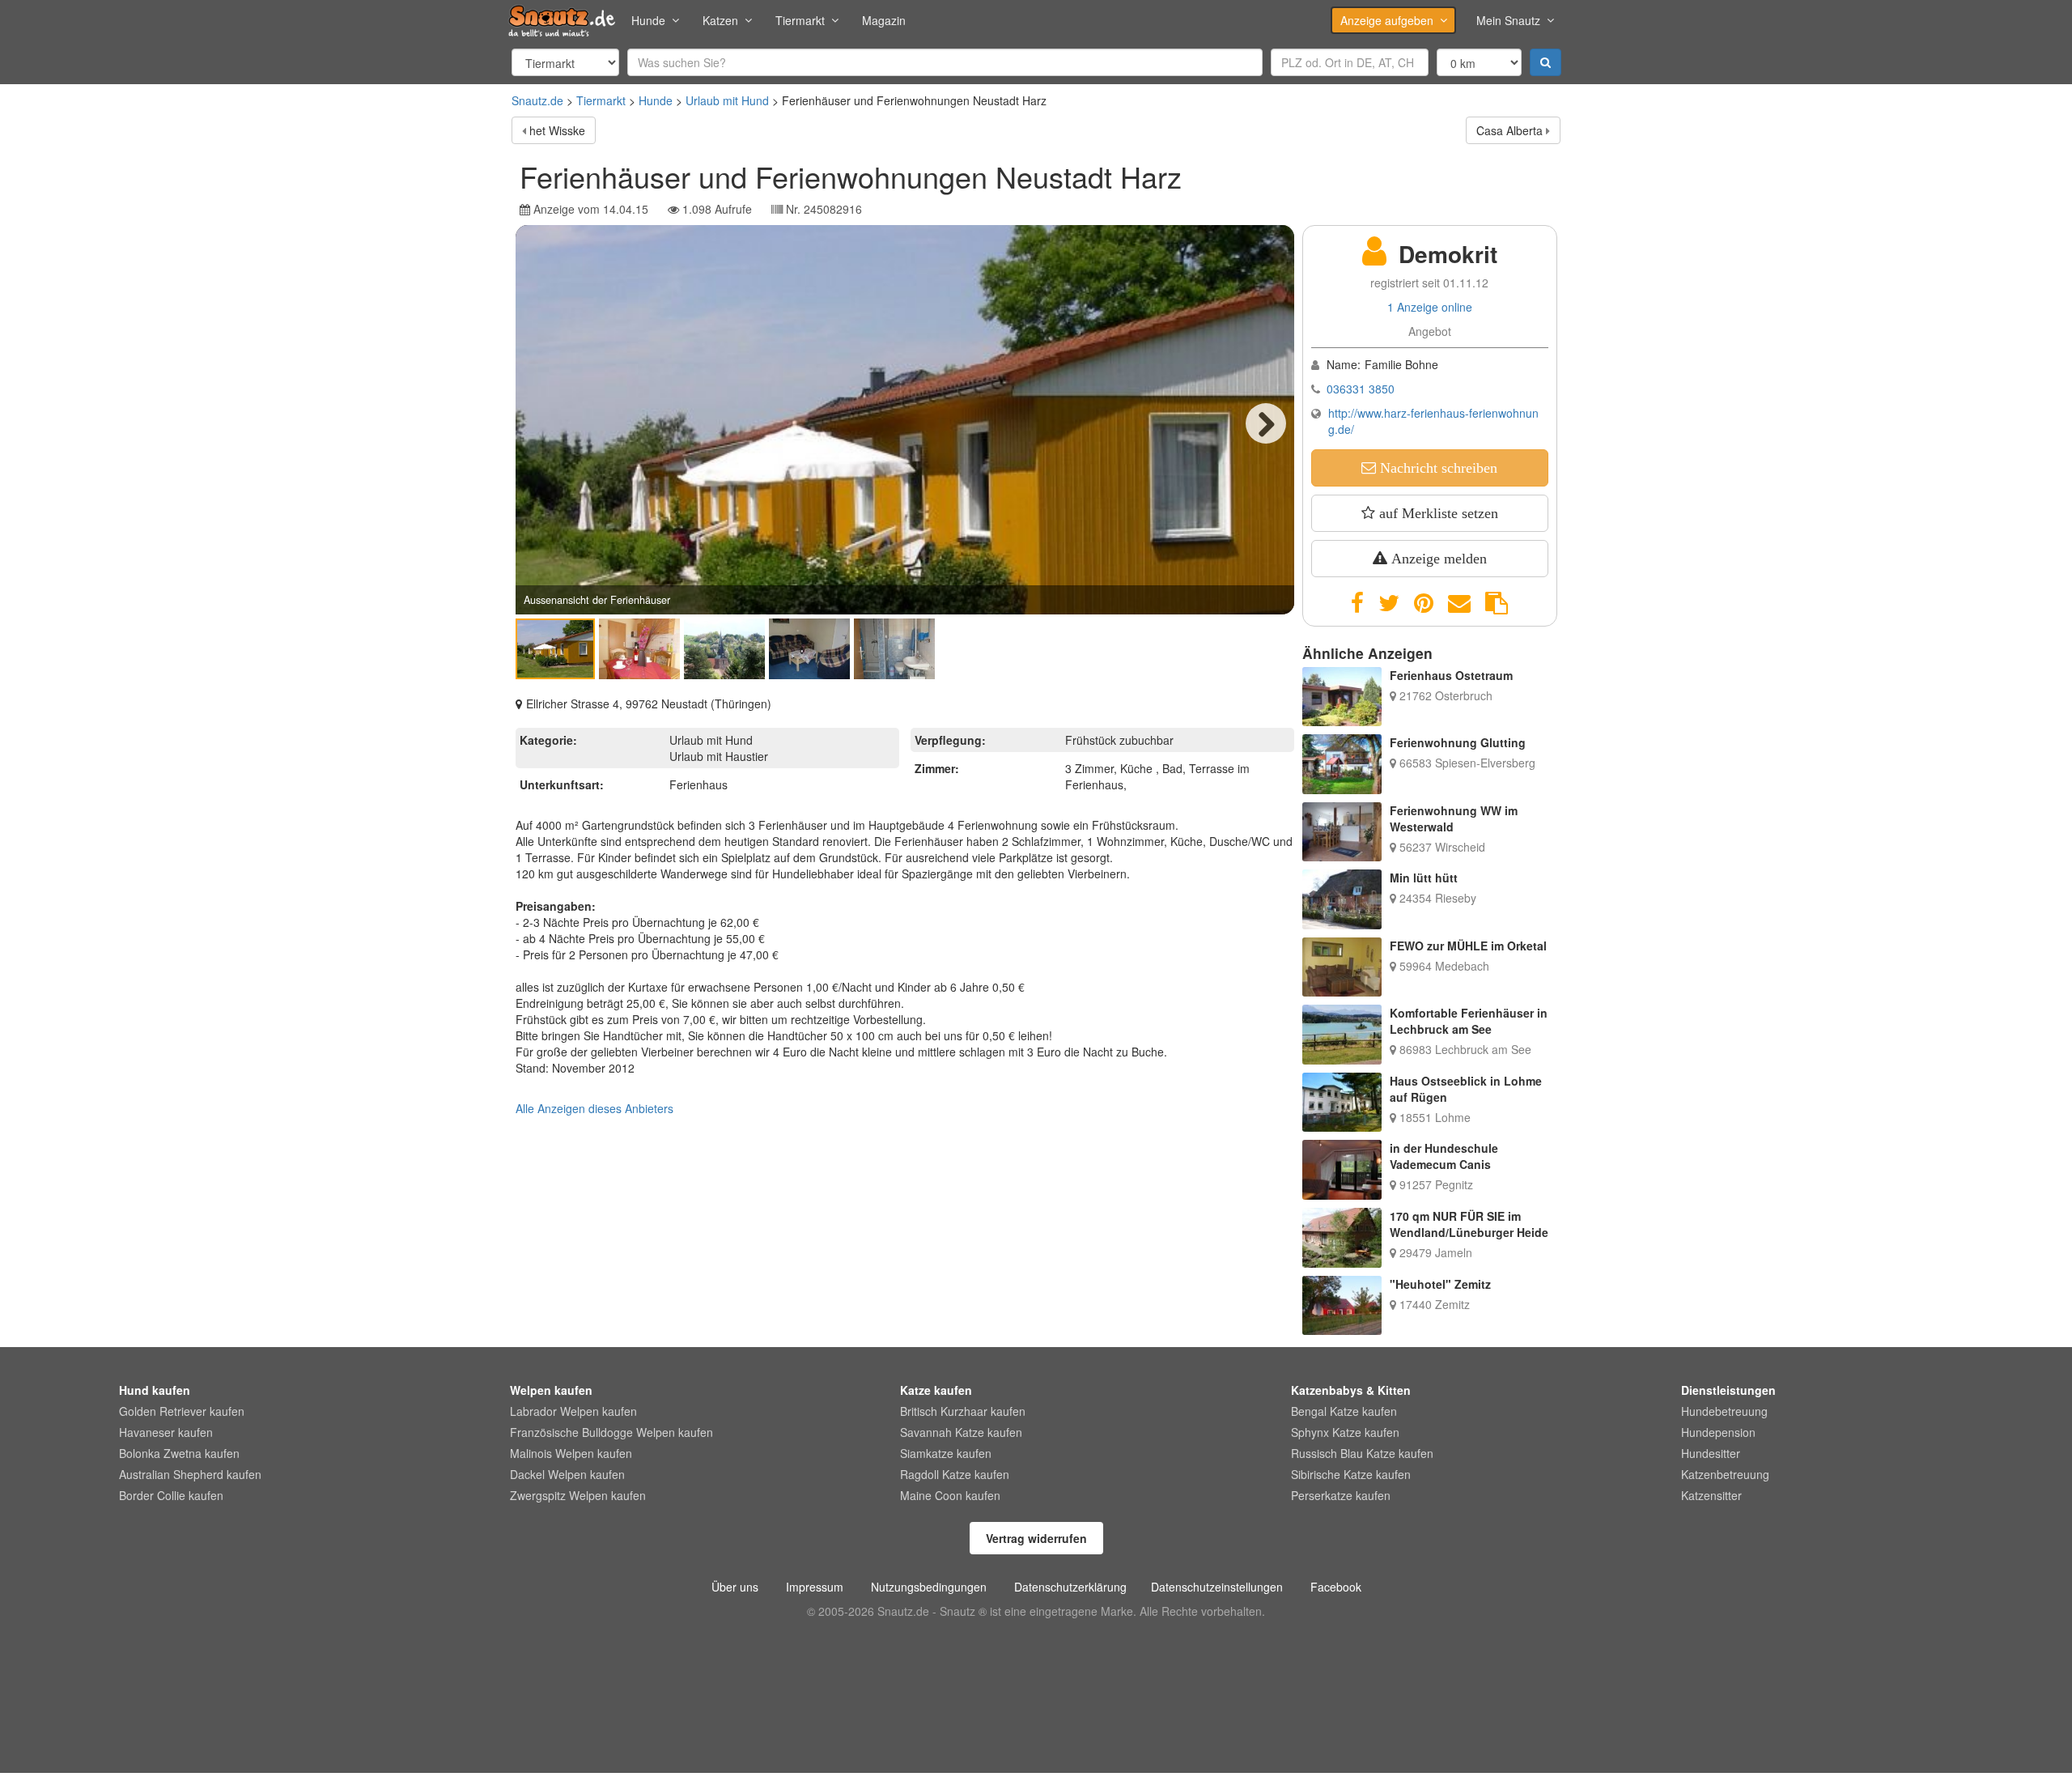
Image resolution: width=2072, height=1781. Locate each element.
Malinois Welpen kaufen (571, 1453)
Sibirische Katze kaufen (1351, 1474)
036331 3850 (1361, 389)
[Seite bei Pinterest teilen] (1424, 603)
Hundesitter (1711, 1453)
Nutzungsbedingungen (929, 1587)
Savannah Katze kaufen (961, 1432)
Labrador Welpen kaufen (573, 1411)
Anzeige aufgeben (1387, 20)
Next (1266, 423)
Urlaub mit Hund (727, 100)
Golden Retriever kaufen (182, 1411)
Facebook (1336, 1587)
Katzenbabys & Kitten (1351, 1390)
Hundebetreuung (1724, 1411)
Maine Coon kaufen (950, 1495)
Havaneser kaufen (166, 1432)
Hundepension (1718, 1432)
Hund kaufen (155, 1390)
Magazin (884, 20)
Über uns (735, 1587)
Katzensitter (1711, 1495)
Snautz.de (537, 100)
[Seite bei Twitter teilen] (1389, 603)
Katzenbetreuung (1725, 1474)
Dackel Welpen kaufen (567, 1474)
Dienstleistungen (1728, 1390)
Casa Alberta (1509, 130)
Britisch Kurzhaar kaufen (963, 1411)
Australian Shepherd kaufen (190, 1474)
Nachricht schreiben (1437, 468)
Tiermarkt (800, 20)
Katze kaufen (936, 1390)
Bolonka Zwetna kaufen (179, 1453)
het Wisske (557, 130)
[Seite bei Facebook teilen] (1357, 603)
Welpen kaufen (551, 1390)
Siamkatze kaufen (946, 1453)
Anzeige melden (1437, 559)
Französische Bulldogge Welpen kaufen (611, 1432)
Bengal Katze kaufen (1344, 1411)
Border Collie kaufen (171, 1495)
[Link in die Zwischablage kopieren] (1497, 603)
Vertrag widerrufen (1036, 1538)
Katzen (720, 20)
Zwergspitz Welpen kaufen (578, 1495)
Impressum (815, 1587)
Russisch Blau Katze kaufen (1362, 1453)
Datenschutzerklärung (1070, 1587)
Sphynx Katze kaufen (1345, 1432)
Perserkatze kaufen (1341, 1495)
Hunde (648, 20)
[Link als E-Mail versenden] (1459, 603)
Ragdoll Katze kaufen (955, 1474)
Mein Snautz (1508, 20)
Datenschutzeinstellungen (1217, 1587)
